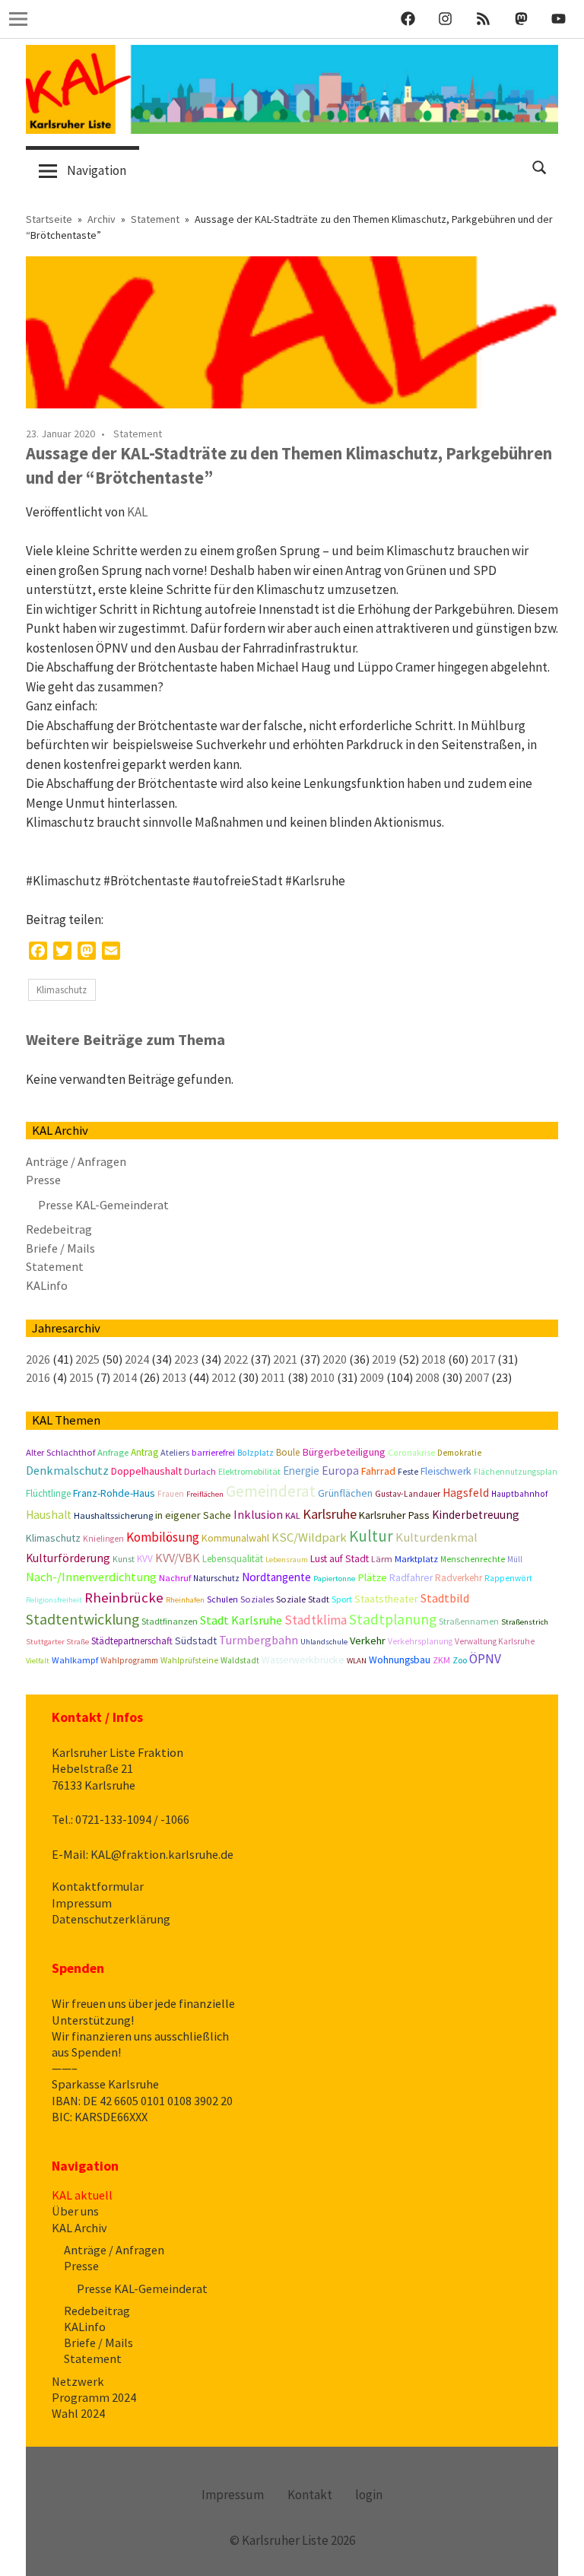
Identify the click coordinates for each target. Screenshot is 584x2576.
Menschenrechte (473, 1559)
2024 (137, 1359)
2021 (285, 1359)
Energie (301, 1471)
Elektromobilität (249, 1471)
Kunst (124, 1559)
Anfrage (113, 1452)
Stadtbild (445, 1598)
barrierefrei (213, 1452)
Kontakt (310, 2495)
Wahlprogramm (129, 1660)
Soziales (257, 1599)
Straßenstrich (525, 1622)
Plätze (372, 1577)
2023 (186, 1359)
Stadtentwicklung (83, 1619)
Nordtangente (276, 1577)
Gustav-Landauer (408, 1494)
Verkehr (368, 1641)
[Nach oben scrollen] (557, 2549)
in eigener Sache (193, 1515)
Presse (43, 1180)
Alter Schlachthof (60, 1452)
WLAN (357, 1661)
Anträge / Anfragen (76, 1161)
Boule (288, 1452)
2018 (433, 1359)
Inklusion (258, 1514)
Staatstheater (386, 1599)
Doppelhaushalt (146, 1471)
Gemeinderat (271, 1491)
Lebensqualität (233, 1559)
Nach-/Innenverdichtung (91, 1577)
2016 (38, 1377)
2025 (87, 1359)
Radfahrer (411, 1578)
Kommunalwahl (235, 1538)
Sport (342, 1599)
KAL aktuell (82, 2195)
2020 (335, 1359)
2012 (224, 1377)
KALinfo (47, 1285)
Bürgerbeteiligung (344, 1452)
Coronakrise (411, 1453)
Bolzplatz (255, 1453)
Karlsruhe (330, 1514)
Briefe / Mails (60, 1248)
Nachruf (175, 1578)
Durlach (200, 1471)
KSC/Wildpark (309, 1537)
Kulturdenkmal (436, 1537)
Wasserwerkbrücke (303, 1660)
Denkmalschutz (67, 1470)
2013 (174, 1377)
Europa (340, 1471)
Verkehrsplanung (420, 1641)
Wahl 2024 (78, 2413)
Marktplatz (416, 1559)
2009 (372, 1377)
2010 (322, 1377)
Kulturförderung (68, 1558)
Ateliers (175, 1452)
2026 (38, 1359)
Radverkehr (459, 1578)
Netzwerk (78, 2381)
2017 (483, 1359)
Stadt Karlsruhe (241, 1620)
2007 (477, 1377)
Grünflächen (345, 1493)
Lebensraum (287, 1560)
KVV (145, 1559)
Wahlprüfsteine (189, 1660)
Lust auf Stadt (340, 1559)
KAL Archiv (79, 2228)
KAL (137, 512)
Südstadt (196, 1641)
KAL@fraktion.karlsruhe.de (162, 1854)
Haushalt (49, 1515)
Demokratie (459, 1453)
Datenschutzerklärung (111, 1919)
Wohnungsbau (400, 1660)
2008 (427, 1377)
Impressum (82, 1903)
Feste (408, 1472)
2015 (81, 1377)
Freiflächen (205, 1494)
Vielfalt (38, 1661)
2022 (236, 1359)
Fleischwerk (446, 1471)
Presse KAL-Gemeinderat (103, 1205)
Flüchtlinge (48, 1493)
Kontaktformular (98, 1886)
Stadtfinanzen (170, 1621)
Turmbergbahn (259, 1640)
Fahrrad (378, 1471)
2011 (273, 1377)
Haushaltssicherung (113, 1515)
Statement (138, 434)
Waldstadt (240, 1660)
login (369, 2495)
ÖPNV (485, 1659)
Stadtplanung (393, 1619)
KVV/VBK (178, 1558)
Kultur (371, 1536)
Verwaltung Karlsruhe (495, 1641)
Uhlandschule (324, 1642)
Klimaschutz (62, 990)
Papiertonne (334, 1579)
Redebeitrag (59, 1229)
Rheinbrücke (124, 1598)
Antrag (144, 1452)
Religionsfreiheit (54, 1600)
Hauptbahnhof (519, 1494)
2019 (384, 1359)
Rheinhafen (185, 1600)
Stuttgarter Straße (57, 1642)
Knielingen (103, 1539)
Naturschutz (216, 1578)
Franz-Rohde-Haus (114, 1493)
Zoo (460, 1660)
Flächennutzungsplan (516, 1472)
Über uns (75, 2211)
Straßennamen (469, 1621)
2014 (125, 1377)
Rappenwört (508, 1578)
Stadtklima (316, 1620)
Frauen (171, 1494)
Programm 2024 (94, 2397)
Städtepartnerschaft (132, 1641)
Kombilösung (163, 1537)
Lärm (382, 1559)
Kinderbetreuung (476, 1515)
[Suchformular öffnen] (540, 166)
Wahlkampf (75, 1660)
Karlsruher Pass (394, 1515)
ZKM (441, 1660)
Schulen (222, 1599)
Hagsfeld (466, 1493)
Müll (515, 1559)
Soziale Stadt (303, 1599)
